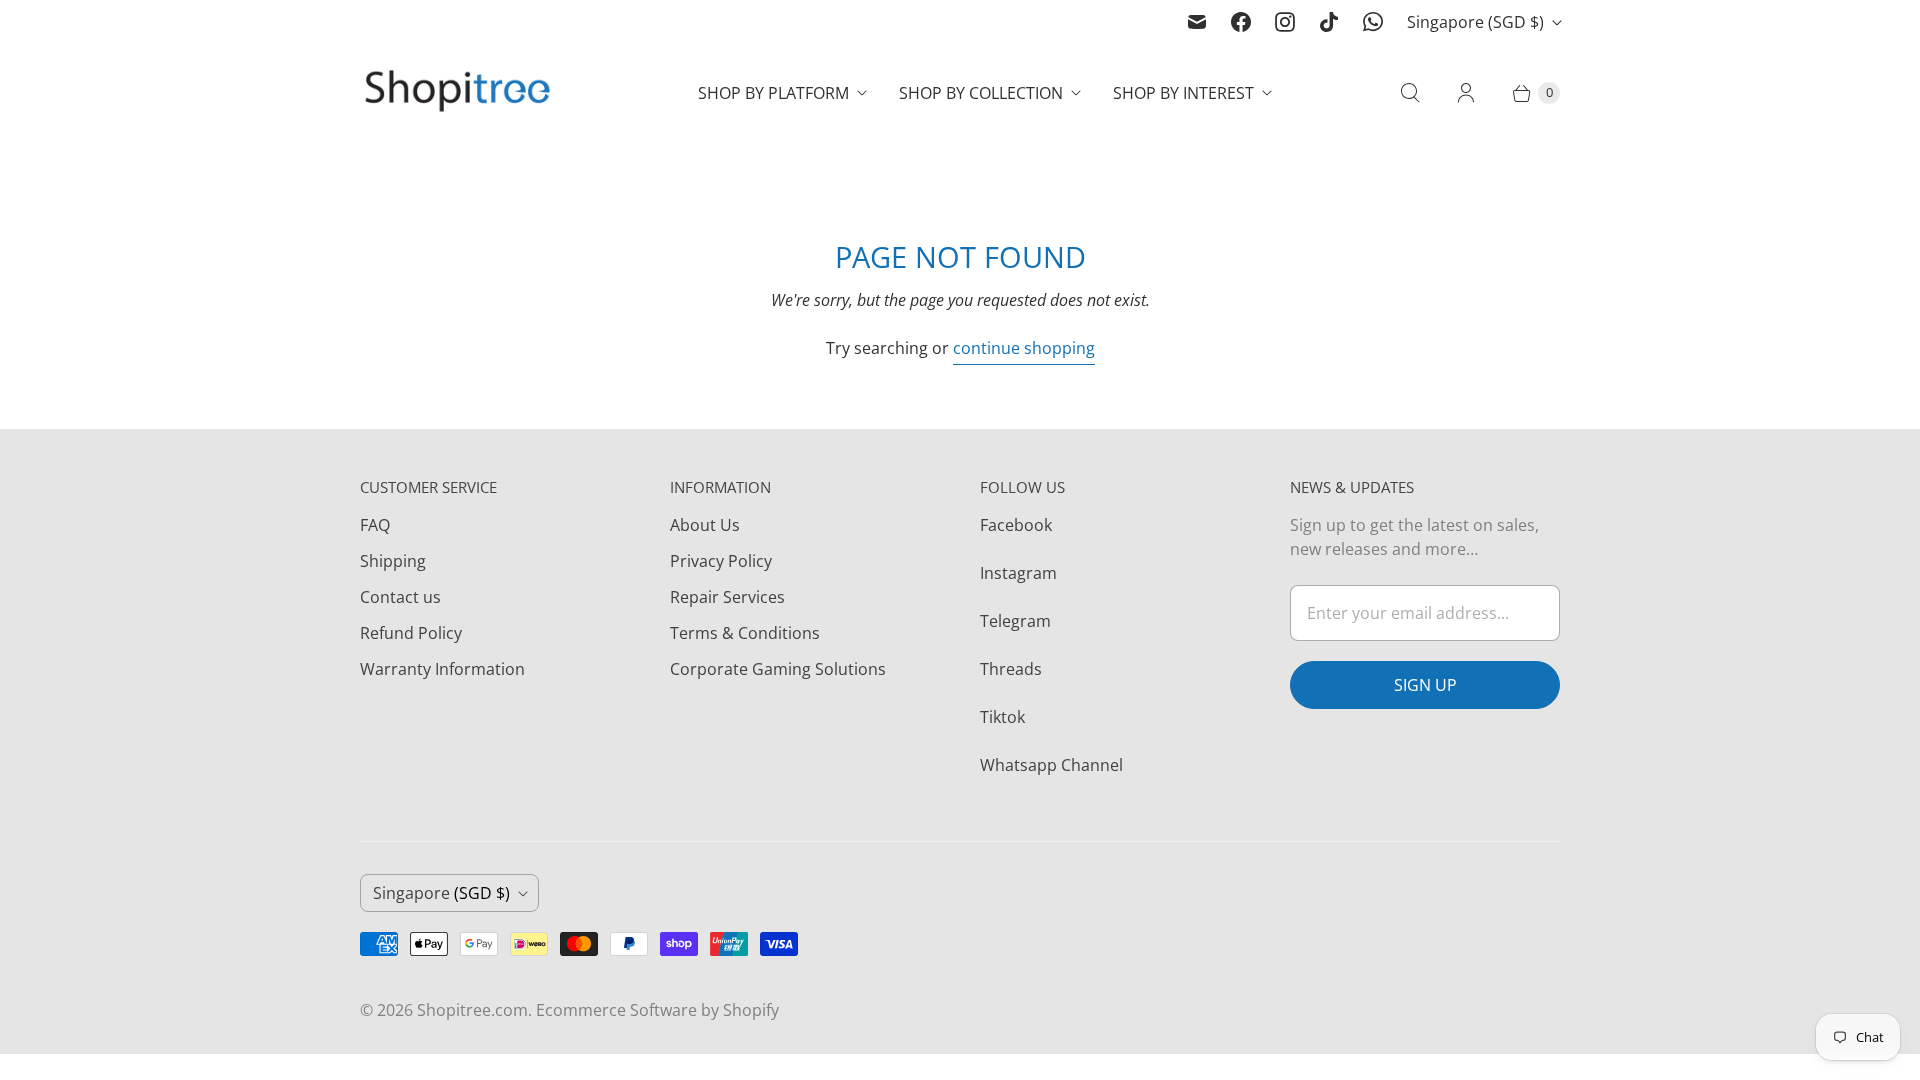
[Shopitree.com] (460, 93)
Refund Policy (411, 633)
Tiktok (1002, 717)
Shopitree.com (472, 1010)
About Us (705, 525)
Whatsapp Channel (1051, 765)
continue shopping (1024, 348)
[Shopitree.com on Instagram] (1285, 22)
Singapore (1475, 22)
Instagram (1018, 573)
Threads (1011, 669)
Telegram (1015, 621)
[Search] (1410, 93)
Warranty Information (442, 669)
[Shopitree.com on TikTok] (1329, 22)
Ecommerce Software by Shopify (657, 1010)
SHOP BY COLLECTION (981, 93)
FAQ (375, 525)
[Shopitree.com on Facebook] (1241, 22)
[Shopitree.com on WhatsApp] (1373, 22)
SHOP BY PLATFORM (773, 93)
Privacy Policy (721, 561)
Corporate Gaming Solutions (778, 669)
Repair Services (727, 597)
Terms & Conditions (745, 633)
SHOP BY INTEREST (1183, 93)
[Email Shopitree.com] (1197, 22)
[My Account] (1466, 93)
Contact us (400, 597)
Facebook (1016, 525)
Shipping (393, 561)
